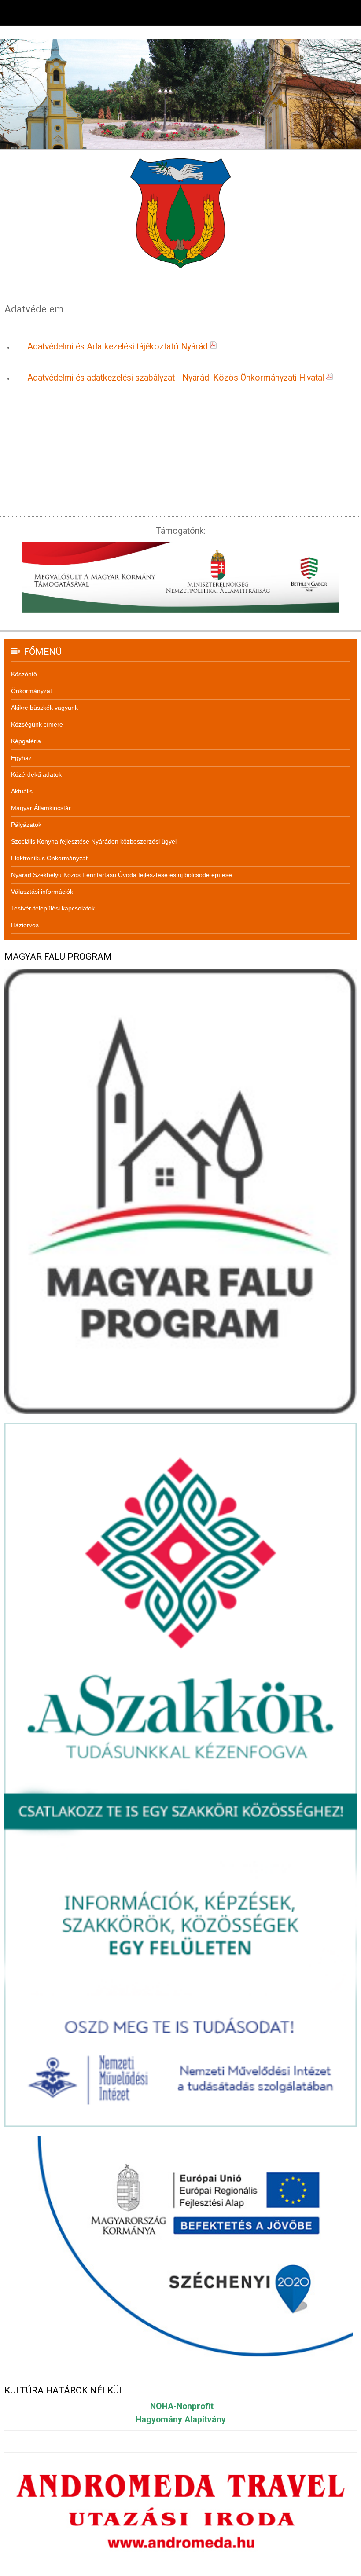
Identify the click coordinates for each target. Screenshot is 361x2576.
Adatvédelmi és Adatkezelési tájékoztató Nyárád (118, 347)
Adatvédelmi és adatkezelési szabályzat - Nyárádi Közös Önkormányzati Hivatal (176, 378)
